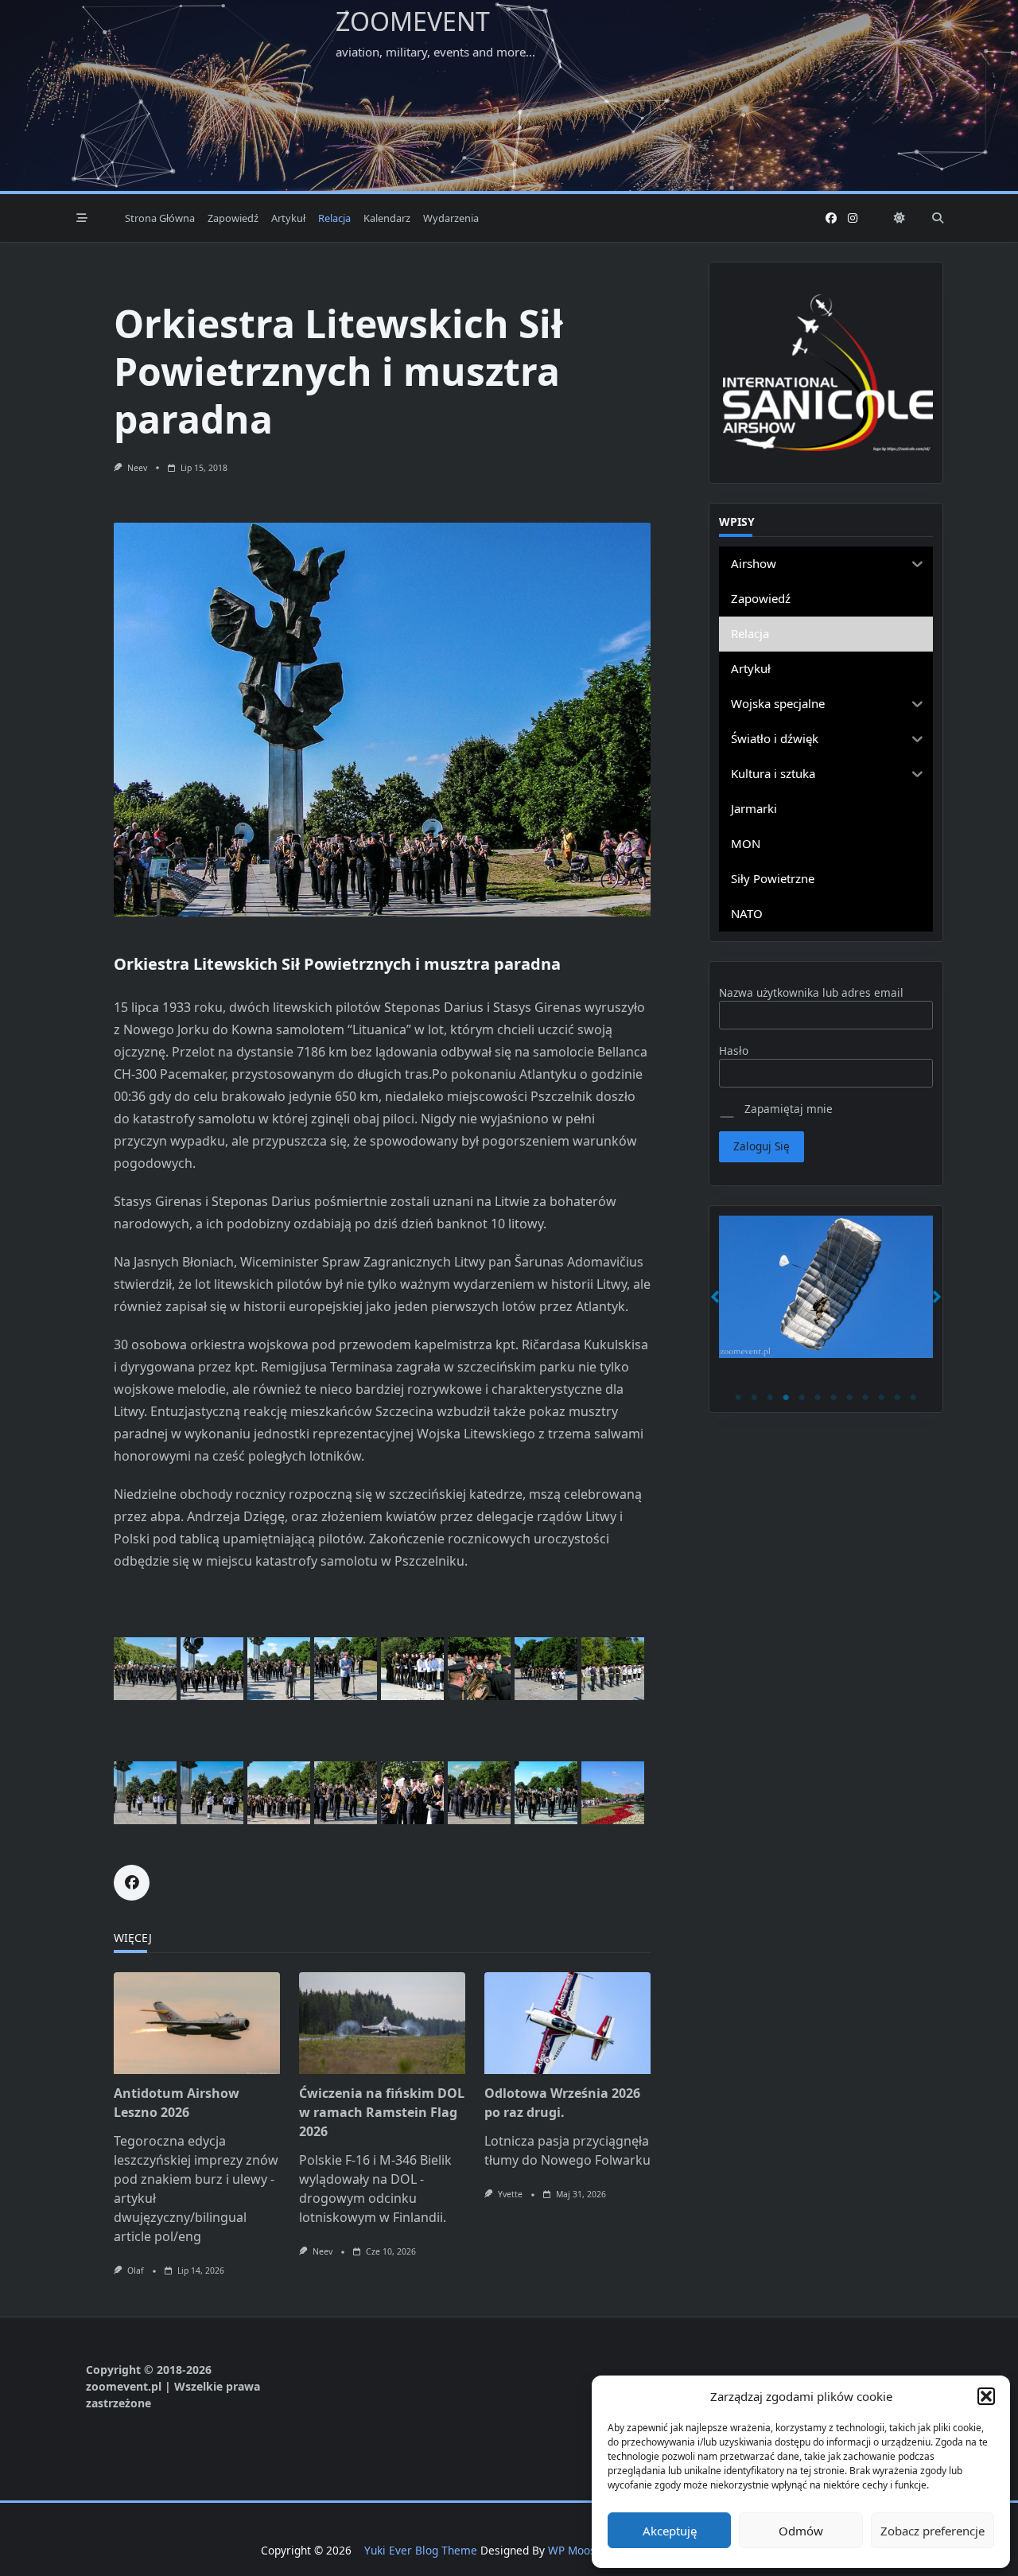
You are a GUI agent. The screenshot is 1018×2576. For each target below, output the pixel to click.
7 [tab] (834, 1398)
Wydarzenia (451, 218)
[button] (986, 2396)
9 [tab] (866, 1398)
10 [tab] (882, 1398)
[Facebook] (831, 218)
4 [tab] (787, 1398)
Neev (137, 468)
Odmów (801, 2531)
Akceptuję (670, 2531)
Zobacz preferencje (933, 2531)
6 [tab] (818, 1398)
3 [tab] (771, 1398)
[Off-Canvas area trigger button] (82, 218)
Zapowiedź (233, 218)
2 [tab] (755, 1398)
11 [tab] (898, 1398)
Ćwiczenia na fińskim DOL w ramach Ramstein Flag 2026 (382, 2112)
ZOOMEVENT (413, 21)
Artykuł (288, 218)
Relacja (334, 218)
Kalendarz (387, 218)
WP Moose (575, 2550)
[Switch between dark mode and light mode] (899, 218)
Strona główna (160, 218)
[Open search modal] (938, 218)
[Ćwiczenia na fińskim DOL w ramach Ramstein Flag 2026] (382, 2023)
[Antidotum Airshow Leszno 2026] (197, 2023)
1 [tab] (739, 1398)
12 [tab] (914, 1398)
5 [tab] (802, 1398)
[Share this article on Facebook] (132, 1883)
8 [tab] (850, 1398)
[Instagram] (853, 218)
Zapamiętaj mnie (787, 1109)
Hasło (734, 1051)
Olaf (136, 2271)
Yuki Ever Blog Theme (421, 2550)
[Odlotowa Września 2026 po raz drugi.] (567, 2023)
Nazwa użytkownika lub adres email (811, 992)
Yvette (510, 2194)
